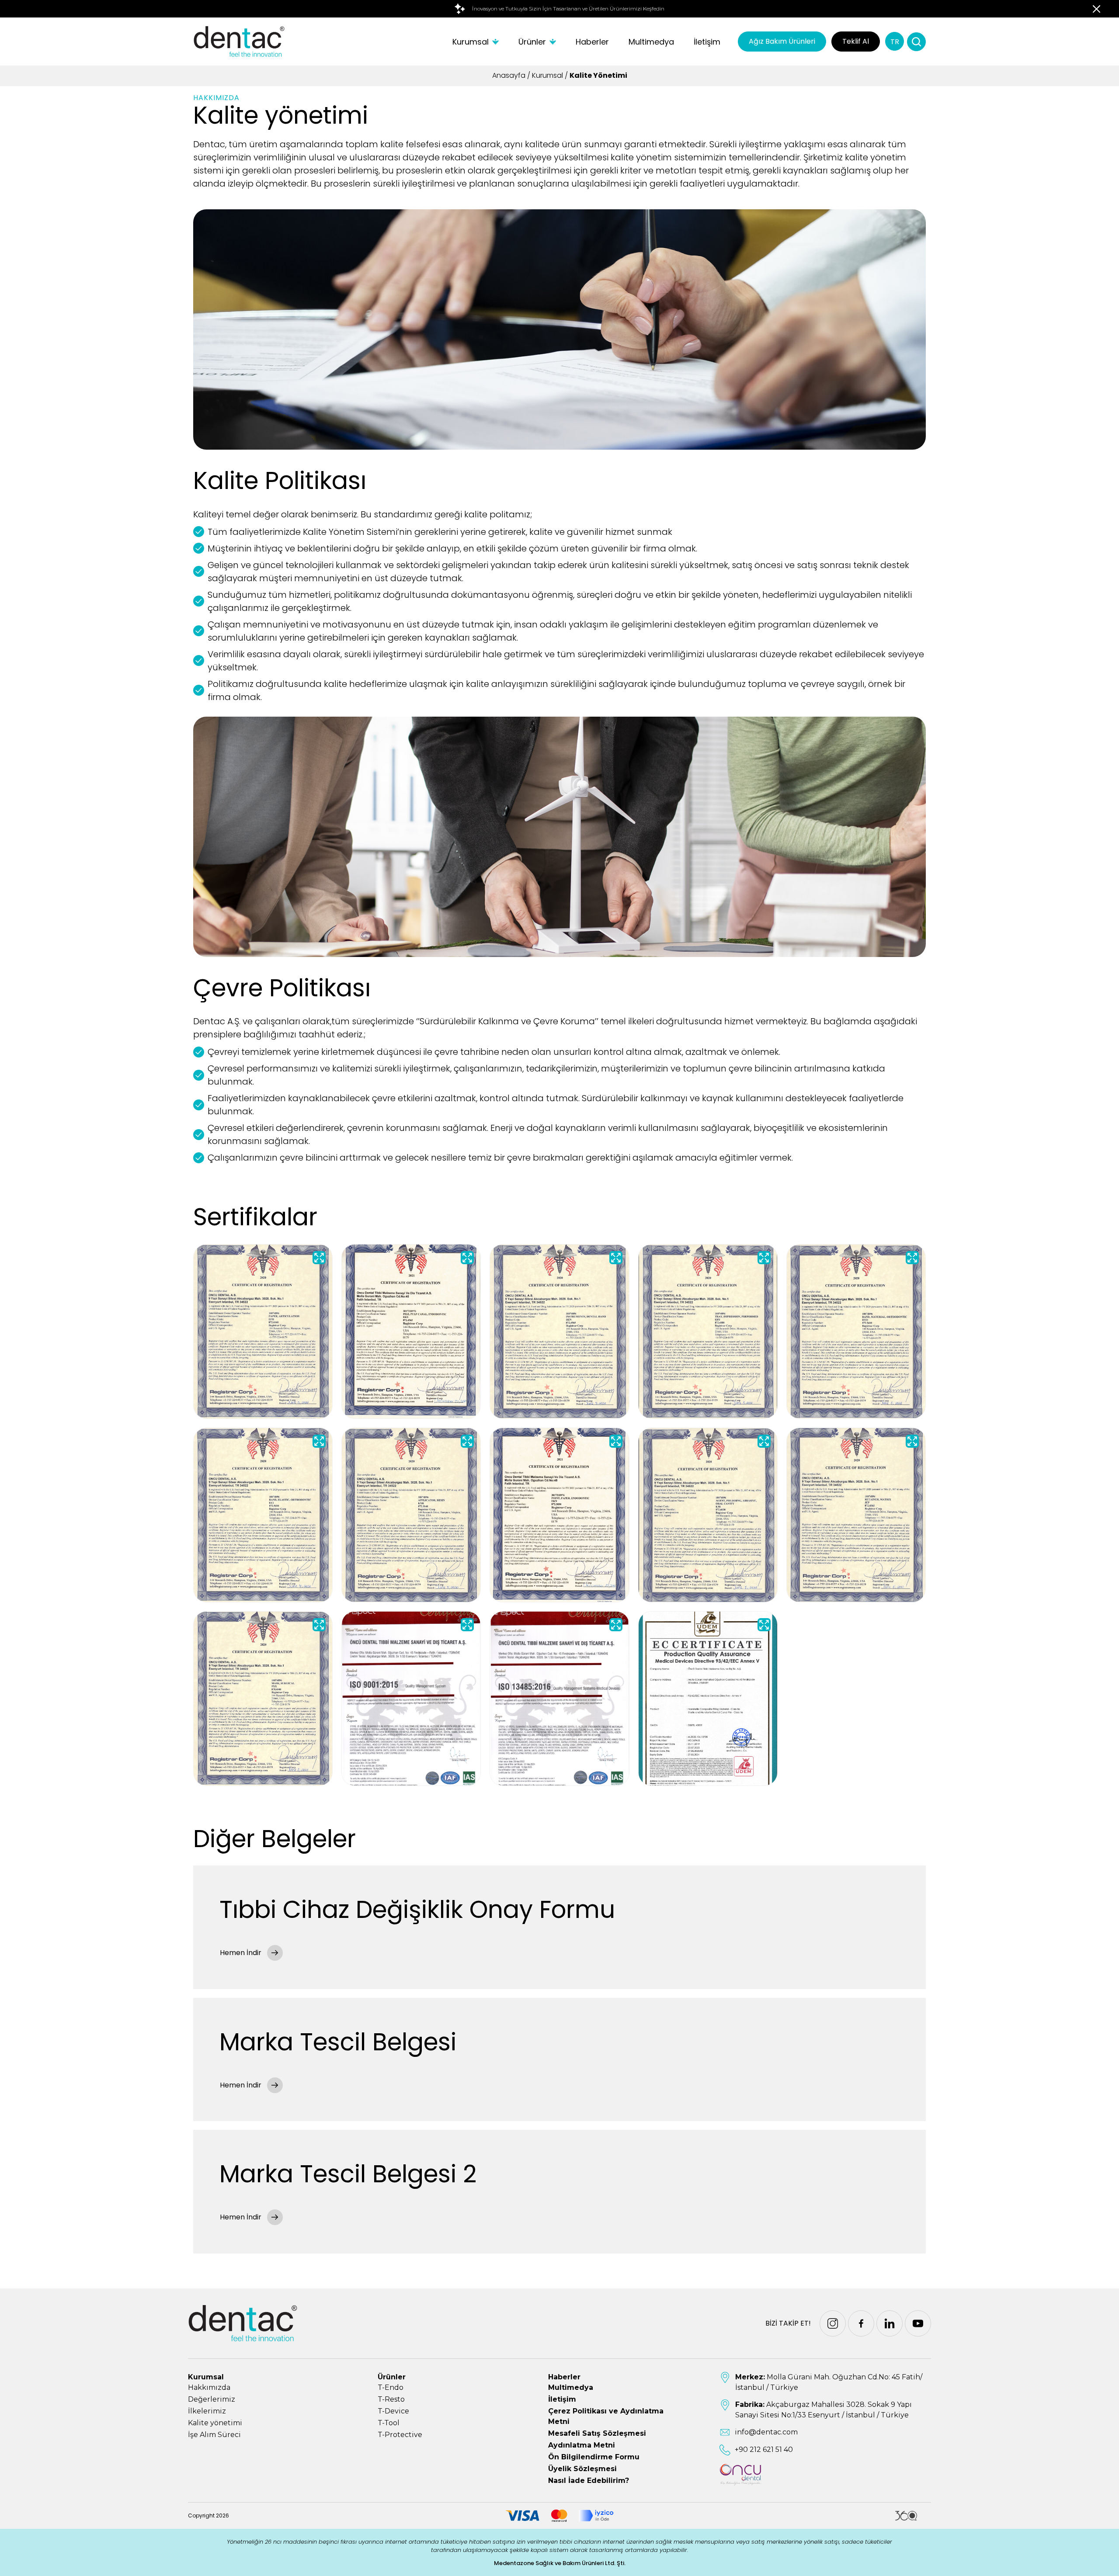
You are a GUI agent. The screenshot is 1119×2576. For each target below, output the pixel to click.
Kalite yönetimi (215, 2423)
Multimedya (651, 42)
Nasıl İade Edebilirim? (589, 2481)
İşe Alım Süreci (214, 2435)
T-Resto (391, 2399)
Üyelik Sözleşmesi (582, 2469)
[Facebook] (861, 2323)
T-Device (393, 2411)
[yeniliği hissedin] (559, 9)
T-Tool (389, 2423)
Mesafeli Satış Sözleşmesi (597, 2433)
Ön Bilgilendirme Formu (594, 2457)
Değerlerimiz (212, 2399)
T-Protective (400, 2435)
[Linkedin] (890, 2323)
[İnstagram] (833, 2323)
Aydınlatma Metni (582, 2445)
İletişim (707, 42)
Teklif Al (856, 41)
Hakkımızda (209, 2387)
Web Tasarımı (906, 2516)
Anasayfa (509, 75)
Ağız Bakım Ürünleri (782, 41)
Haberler (592, 42)
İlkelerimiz (207, 2411)
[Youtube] (918, 2323)
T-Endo (391, 2387)
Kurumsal (471, 42)
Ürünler (532, 42)
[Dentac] (239, 42)
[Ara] (916, 42)
